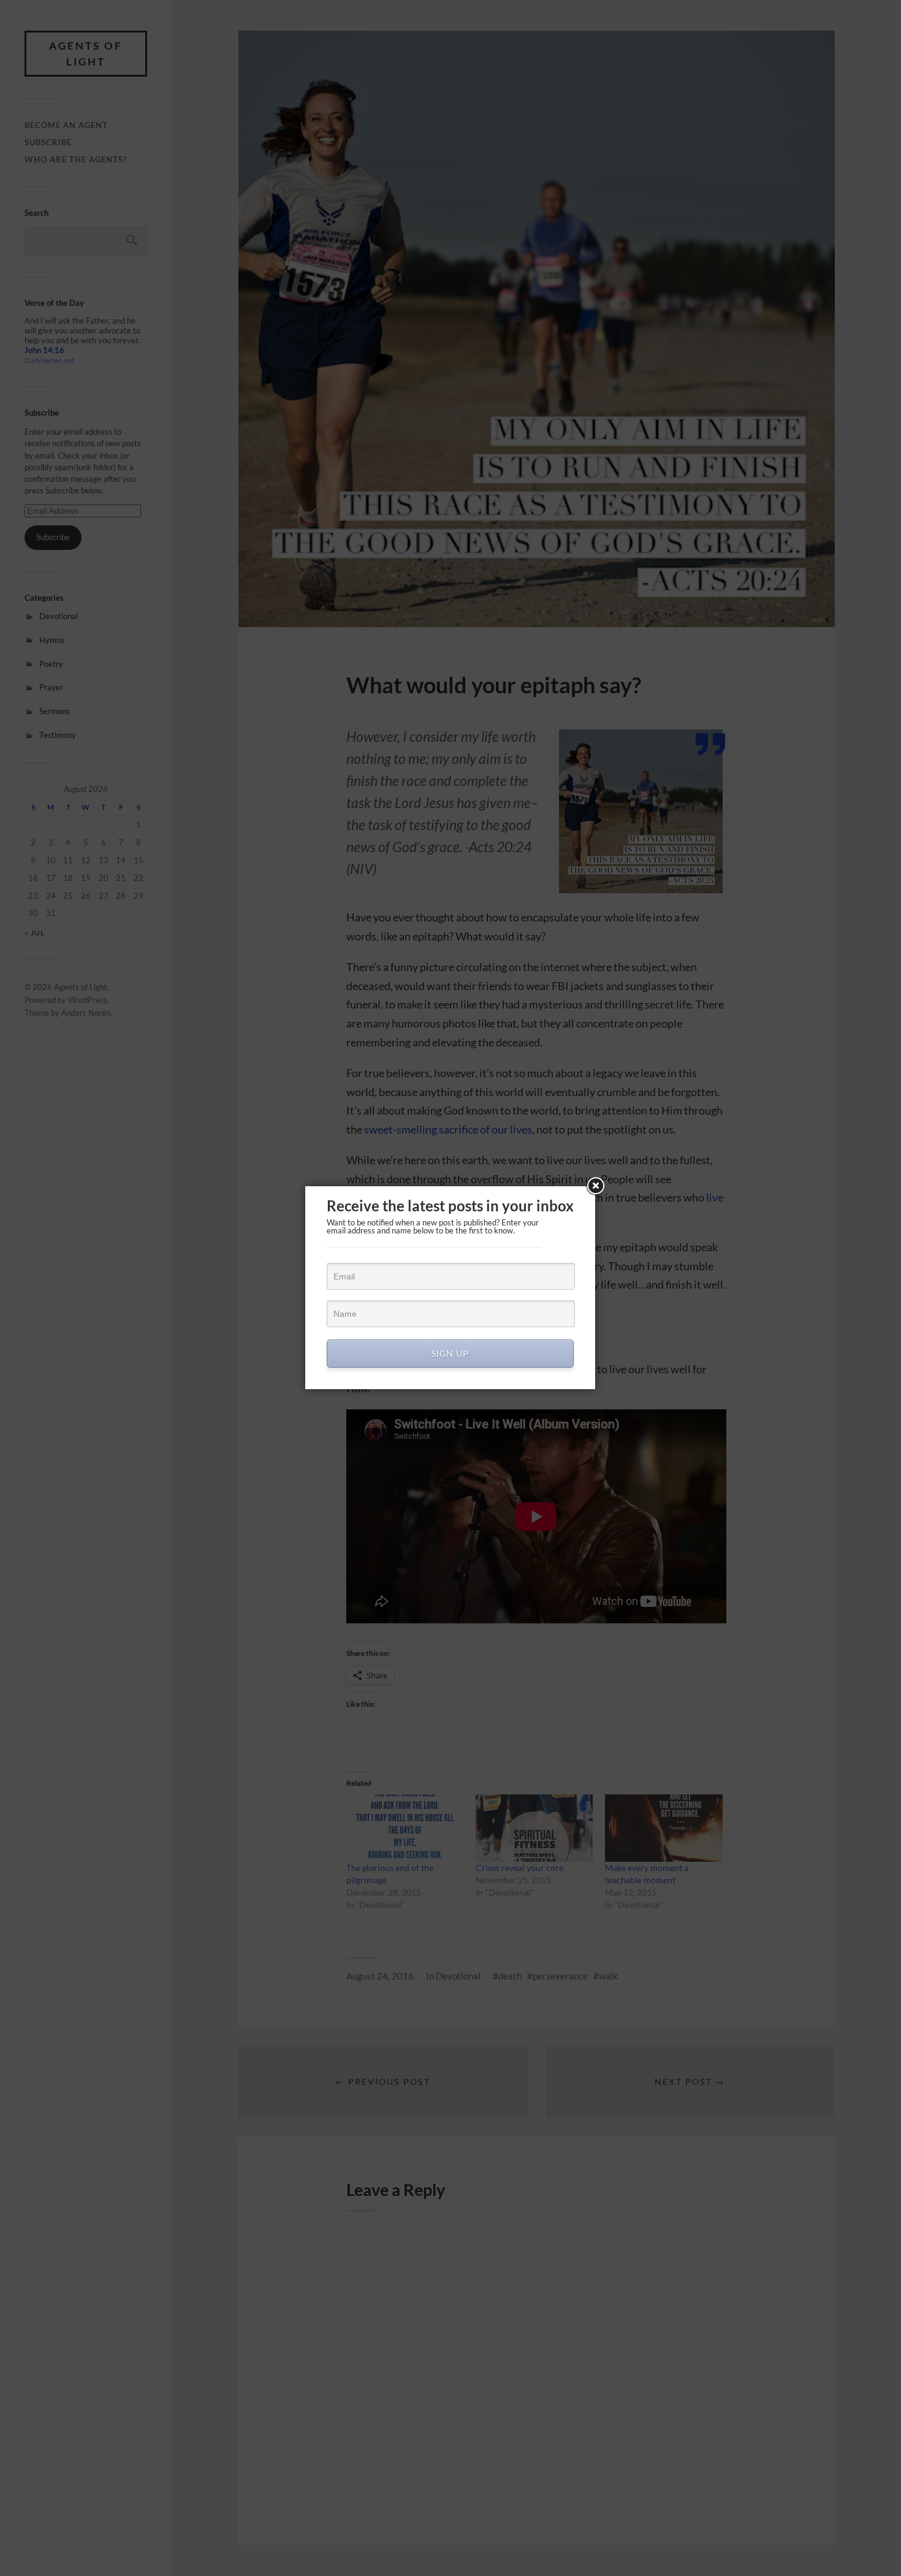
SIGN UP (450, 1353)
